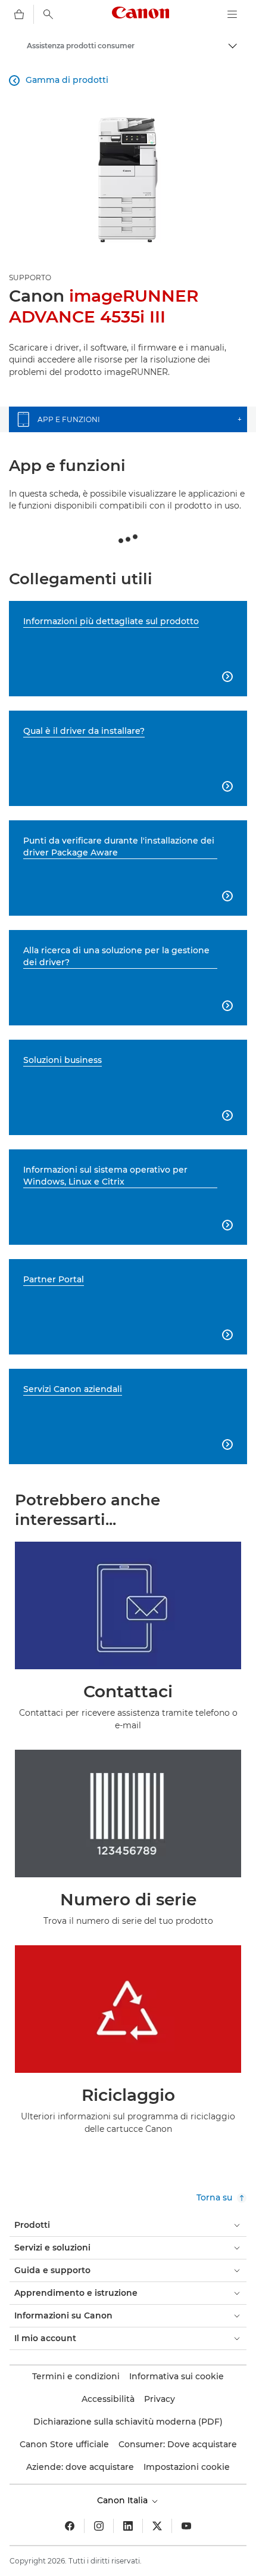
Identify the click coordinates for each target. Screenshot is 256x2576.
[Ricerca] (48, 14)
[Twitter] (157, 2526)
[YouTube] (186, 2526)
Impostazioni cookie (187, 2467)
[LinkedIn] (128, 2526)
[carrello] (19, 14)
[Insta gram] (99, 2526)
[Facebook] (70, 2526)
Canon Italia (124, 2500)
